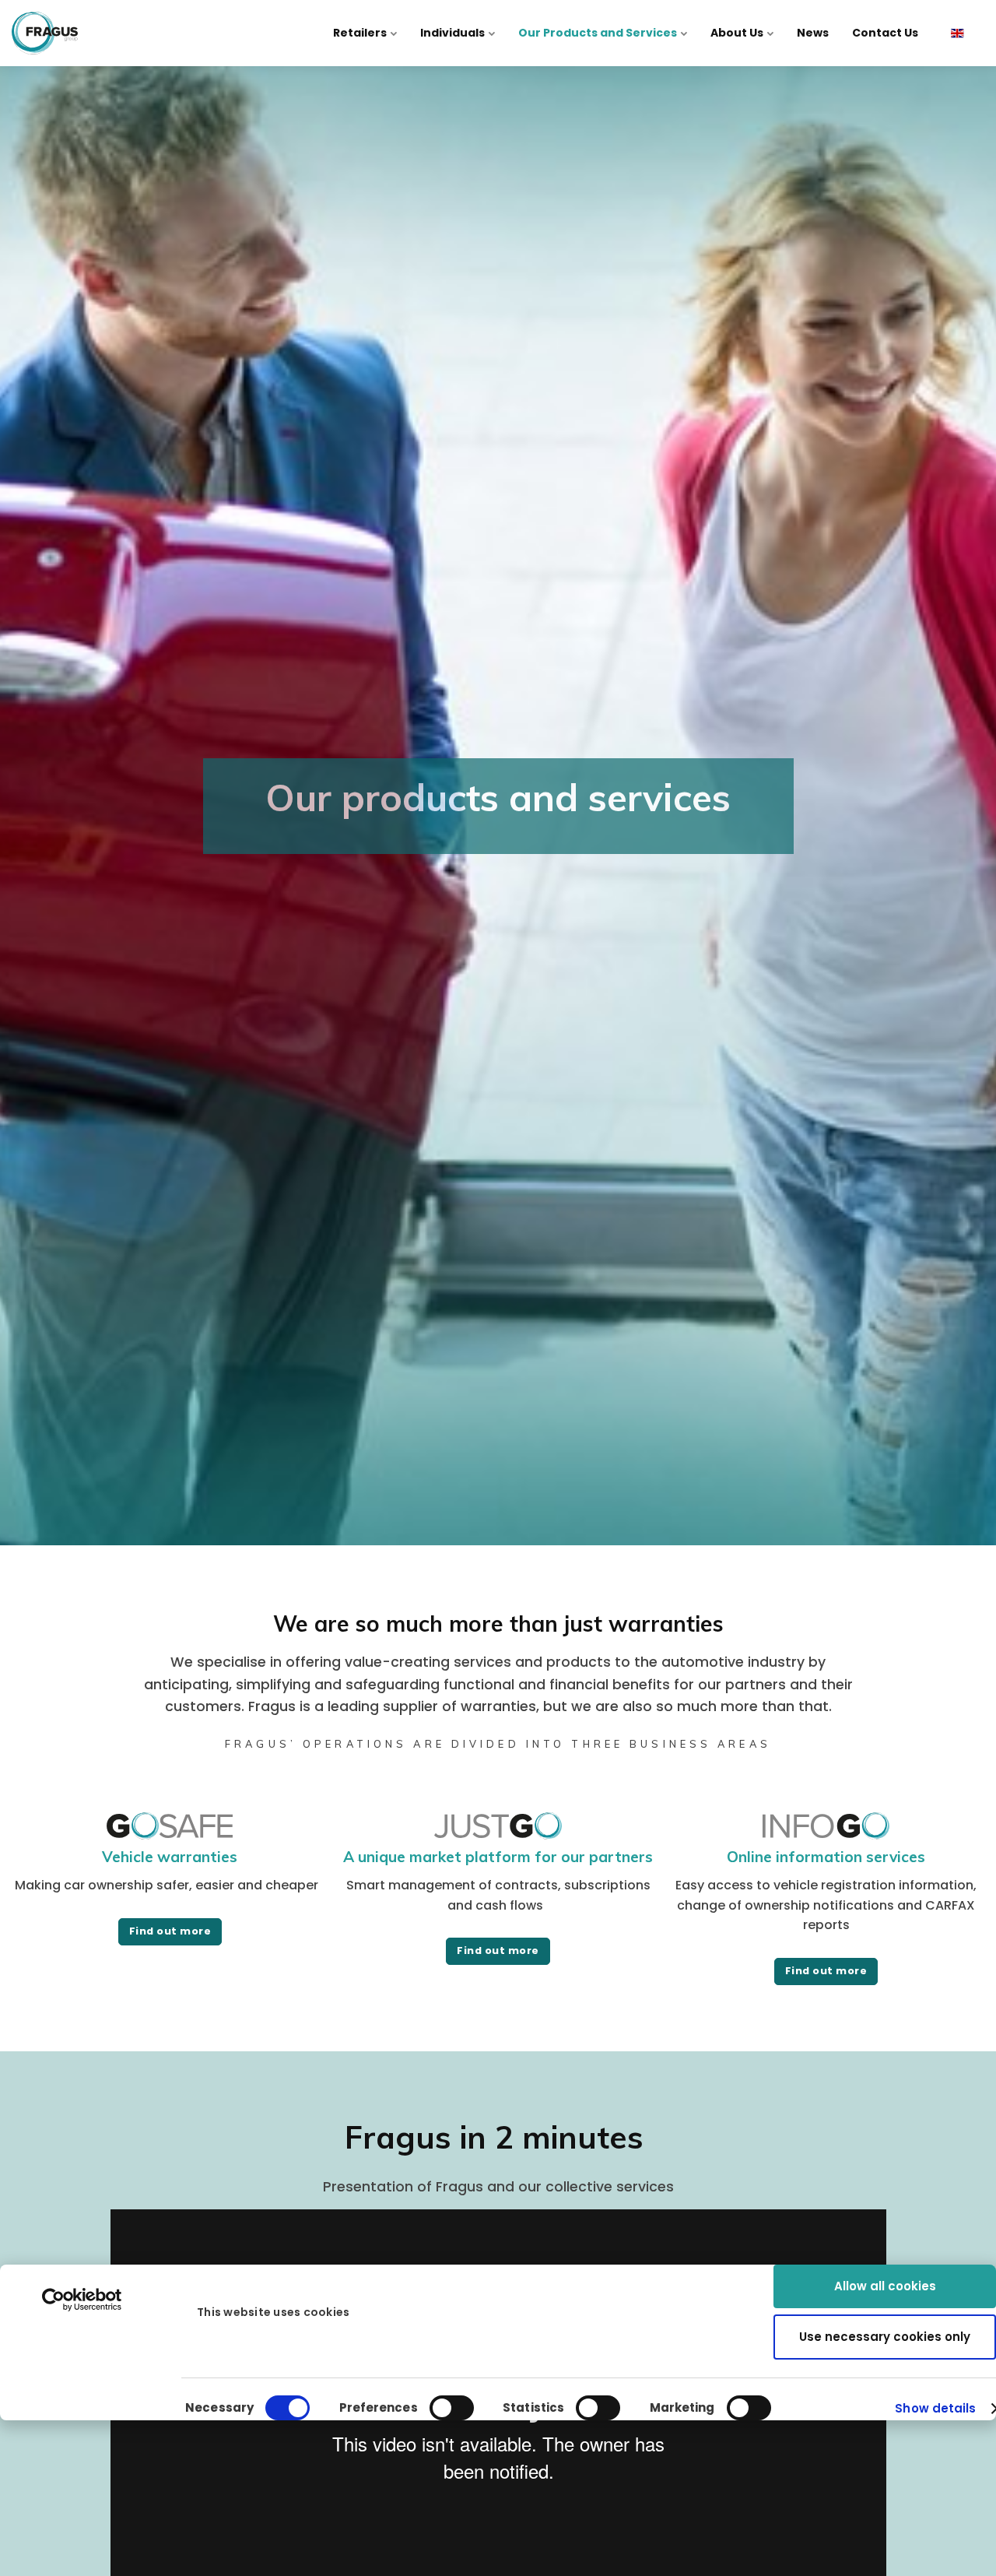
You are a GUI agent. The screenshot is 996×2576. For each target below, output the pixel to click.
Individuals (454, 33)
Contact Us (885, 33)
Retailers (361, 33)
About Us (738, 33)
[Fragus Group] (45, 33)
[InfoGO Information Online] (826, 1834)
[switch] (452, 2408)
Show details (935, 2408)
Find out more (170, 1931)
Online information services (826, 1857)
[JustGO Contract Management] (498, 1834)
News (813, 33)
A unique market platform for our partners (498, 1857)
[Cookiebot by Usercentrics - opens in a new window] (82, 2300)
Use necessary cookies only (885, 2337)
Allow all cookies (885, 2286)
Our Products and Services (599, 33)
